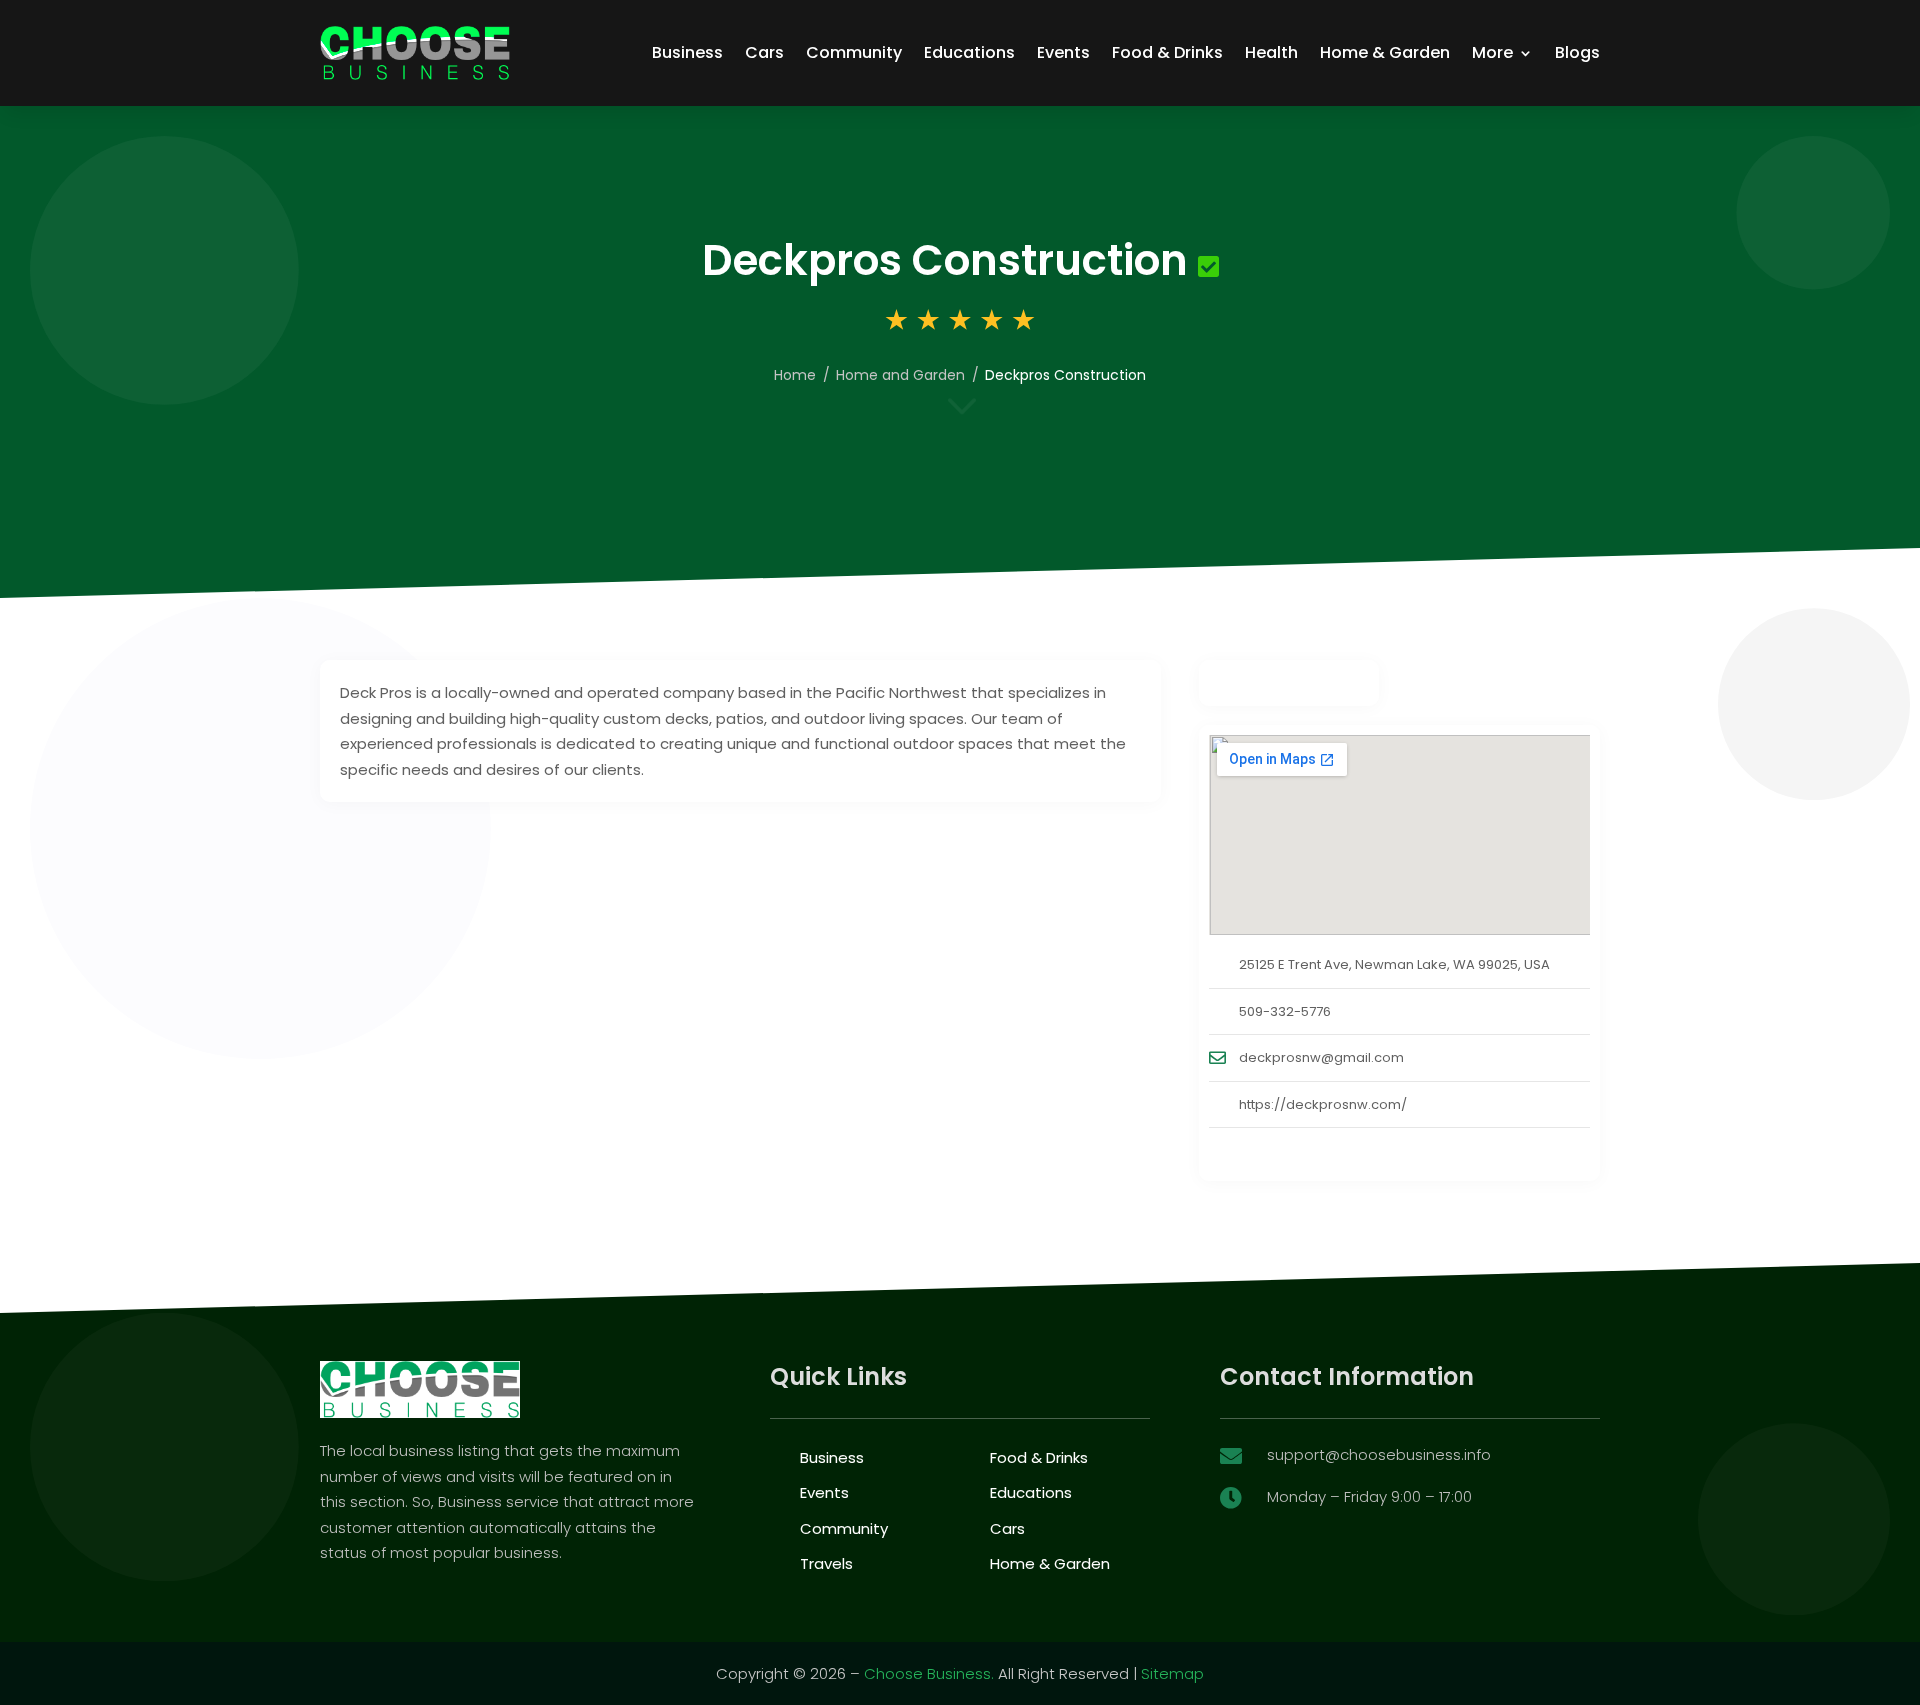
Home (795, 375)
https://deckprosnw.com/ (1323, 1104)
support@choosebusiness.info (1379, 1454)
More (1492, 52)
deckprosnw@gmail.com (1321, 1057)
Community (854, 52)
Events (1063, 52)
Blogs (1577, 52)
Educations (969, 52)
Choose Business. (929, 1673)
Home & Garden (1385, 52)
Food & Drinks (1167, 52)
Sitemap (1172, 1673)
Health (1271, 52)
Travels (826, 1563)
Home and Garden (900, 375)
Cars (764, 52)
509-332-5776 (1285, 1011)
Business (687, 52)
